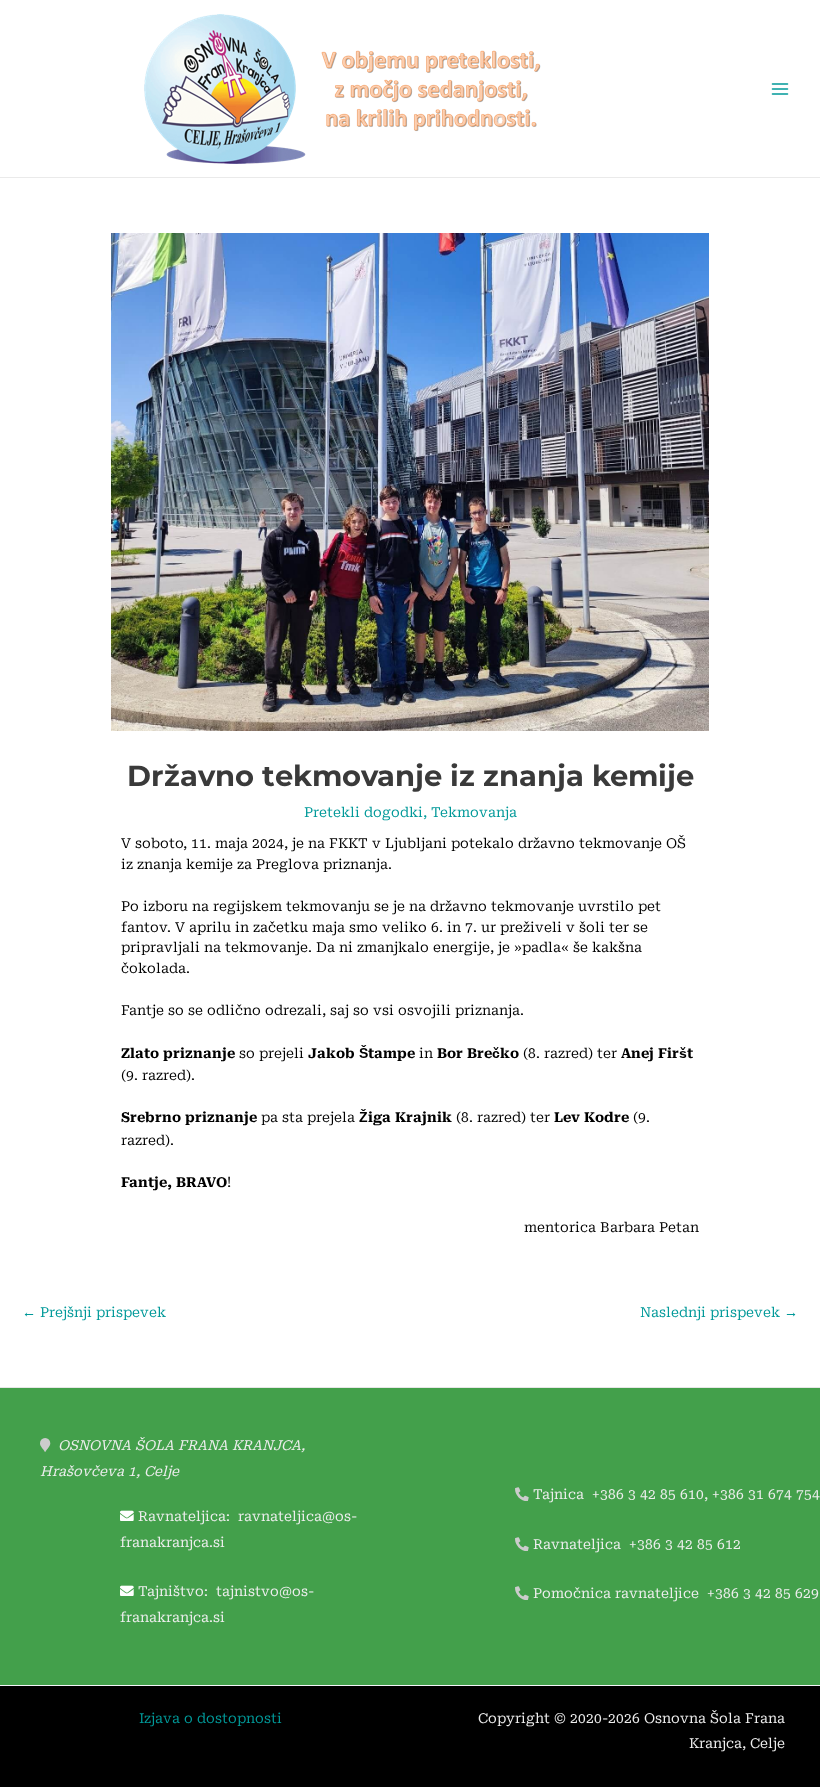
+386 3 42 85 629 (763, 1593)
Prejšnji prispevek (94, 1312)
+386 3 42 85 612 (685, 1544)
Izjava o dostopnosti (210, 1718)
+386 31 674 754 (766, 1494)
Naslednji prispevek (719, 1312)
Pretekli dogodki (363, 812)
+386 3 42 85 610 (648, 1494)
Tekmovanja (474, 812)
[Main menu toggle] (780, 88)
